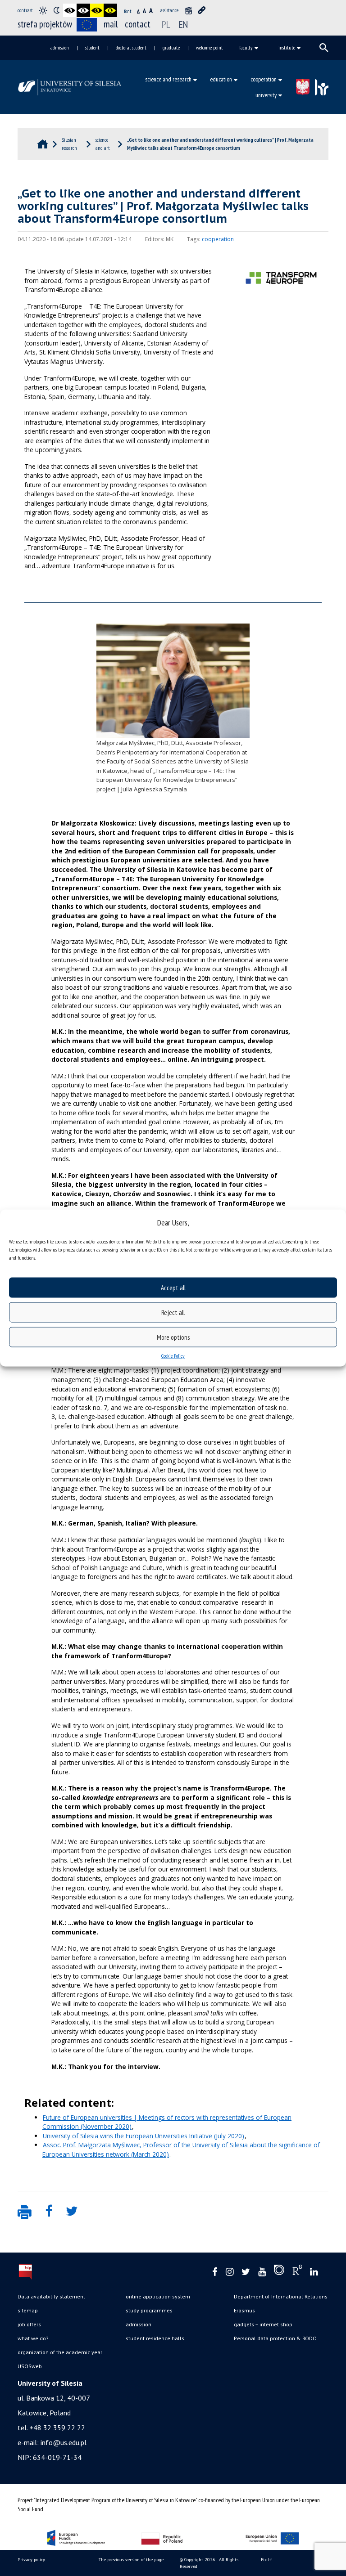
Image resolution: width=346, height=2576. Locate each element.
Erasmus (244, 2310)
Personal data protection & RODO (275, 2338)
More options (173, 1337)
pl (166, 24)
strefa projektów (45, 24)
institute (287, 47)
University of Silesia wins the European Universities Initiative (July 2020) (143, 2136)
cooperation (264, 79)
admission (60, 47)
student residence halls (155, 2338)
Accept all (173, 1287)
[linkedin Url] (314, 2272)
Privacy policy (31, 2560)
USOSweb (30, 2366)
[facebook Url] (215, 2272)
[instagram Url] (230, 2272)
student (92, 47)
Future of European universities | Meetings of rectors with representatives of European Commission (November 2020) (167, 2122)
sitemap (28, 2310)
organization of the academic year (60, 2352)
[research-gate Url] (297, 2272)
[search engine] (324, 48)
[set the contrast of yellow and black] (110, 10)
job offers (29, 2324)
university (266, 95)
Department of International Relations (281, 2296)
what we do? (33, 2338)
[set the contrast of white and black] (83, 10)
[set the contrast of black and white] (70, 10)
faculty (246, 47)
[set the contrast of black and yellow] (97, 10)
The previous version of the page (131, 2560)
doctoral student (131, 47)
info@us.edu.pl (64, 2442)
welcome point (209, 47)
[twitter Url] (246, 2272)
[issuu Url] (279, 2272)
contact (138, 24)
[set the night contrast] (56, 10)
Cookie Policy (173, 1356)
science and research (168, 79)
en (183, 24)
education (221, 79)
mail (111, 24)
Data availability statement (51, 2296)
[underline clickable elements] (202, 10)
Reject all (173, 1312)
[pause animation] (188, 10)
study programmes (149, 2310)
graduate (171, 47)
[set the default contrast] (43, 10)
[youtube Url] (262, 2272)
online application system (158, 2296)
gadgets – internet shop (263, 2324)
